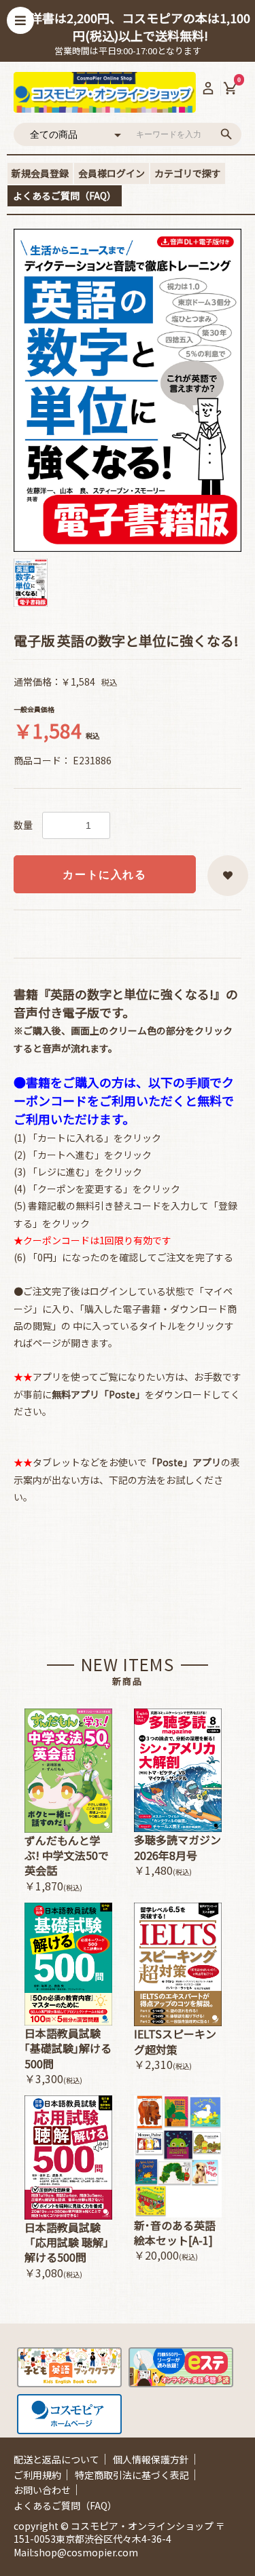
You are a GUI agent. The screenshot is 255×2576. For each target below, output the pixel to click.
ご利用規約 (37, 2475)
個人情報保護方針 (151, 2459)
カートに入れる (104, 875)
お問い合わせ (42, 2490)
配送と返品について (56, 2459)
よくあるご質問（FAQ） (65, 195)
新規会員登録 (40, 173)
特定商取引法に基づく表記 (132, 2475)
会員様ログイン (112, 173)
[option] (128, 390)
